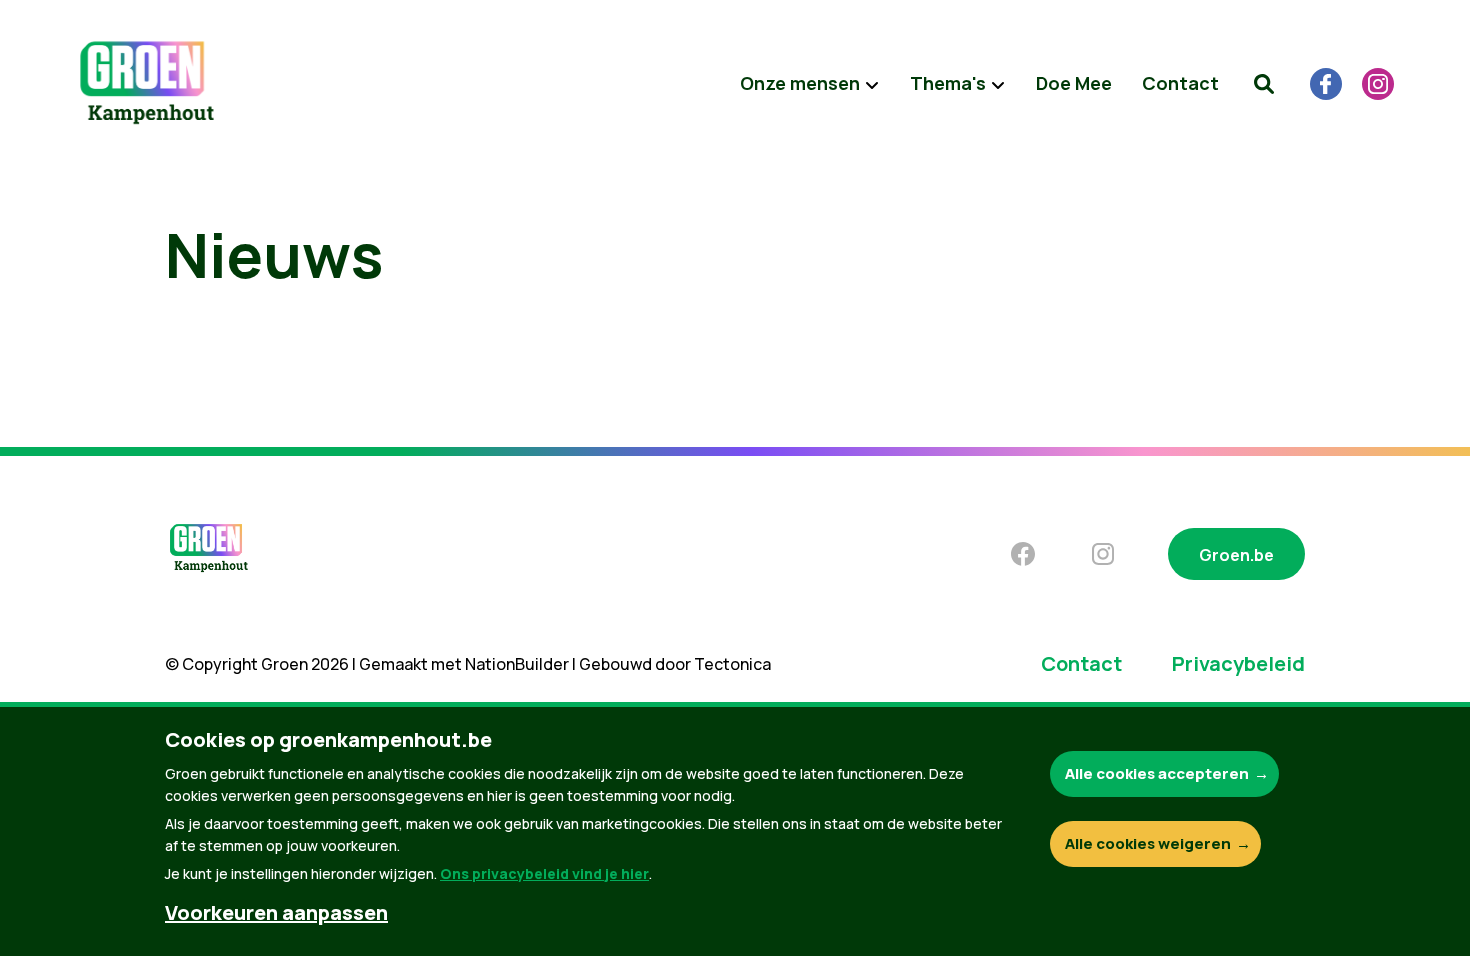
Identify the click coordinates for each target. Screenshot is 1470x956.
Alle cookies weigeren (1148, 843)
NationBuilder (517, 664)
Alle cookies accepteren (1157, 773)
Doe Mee (1074, 83)
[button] (1264, 84)
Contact (1180, 83)
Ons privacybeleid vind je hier (544, 873)
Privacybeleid (1238, 663)
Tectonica (732, 664)
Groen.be (1236, 555)
